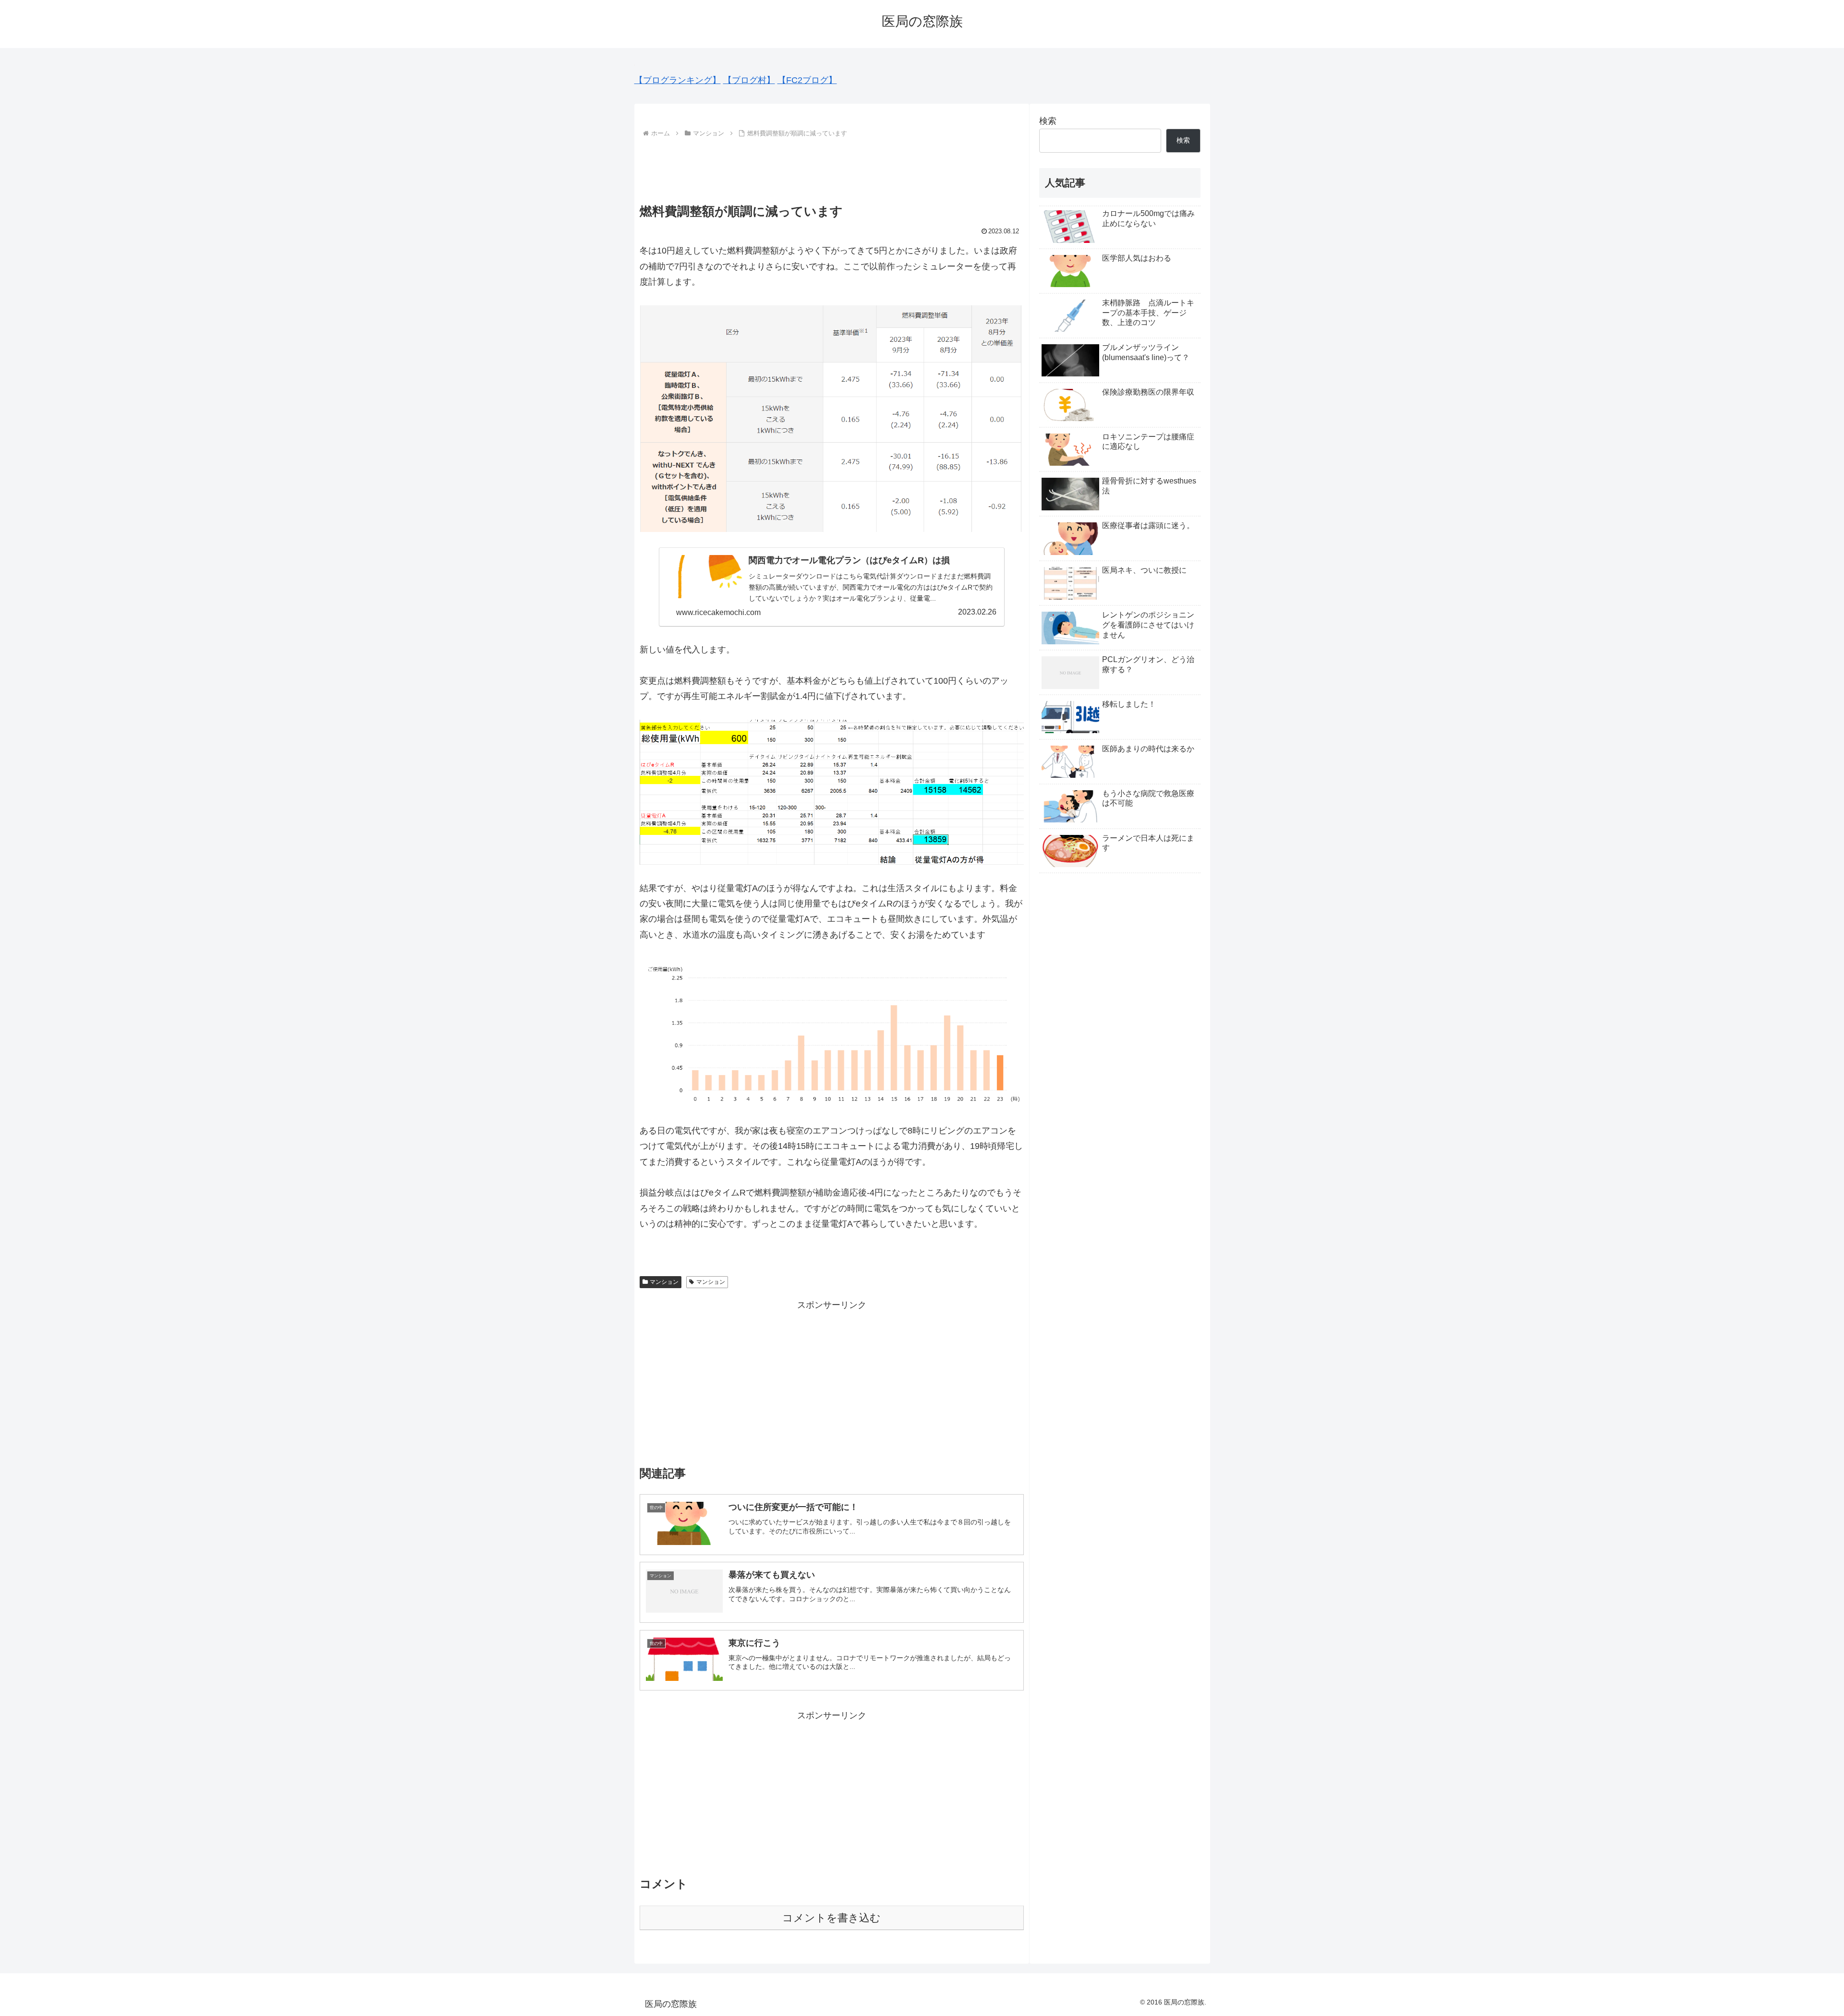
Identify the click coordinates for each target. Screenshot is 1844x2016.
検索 (1048, 121)
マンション (664, 1282)
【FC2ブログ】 (807, 80)
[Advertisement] (832, 167)
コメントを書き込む (831, 1918)
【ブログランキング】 (678, 80)
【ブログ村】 (749, 80)
